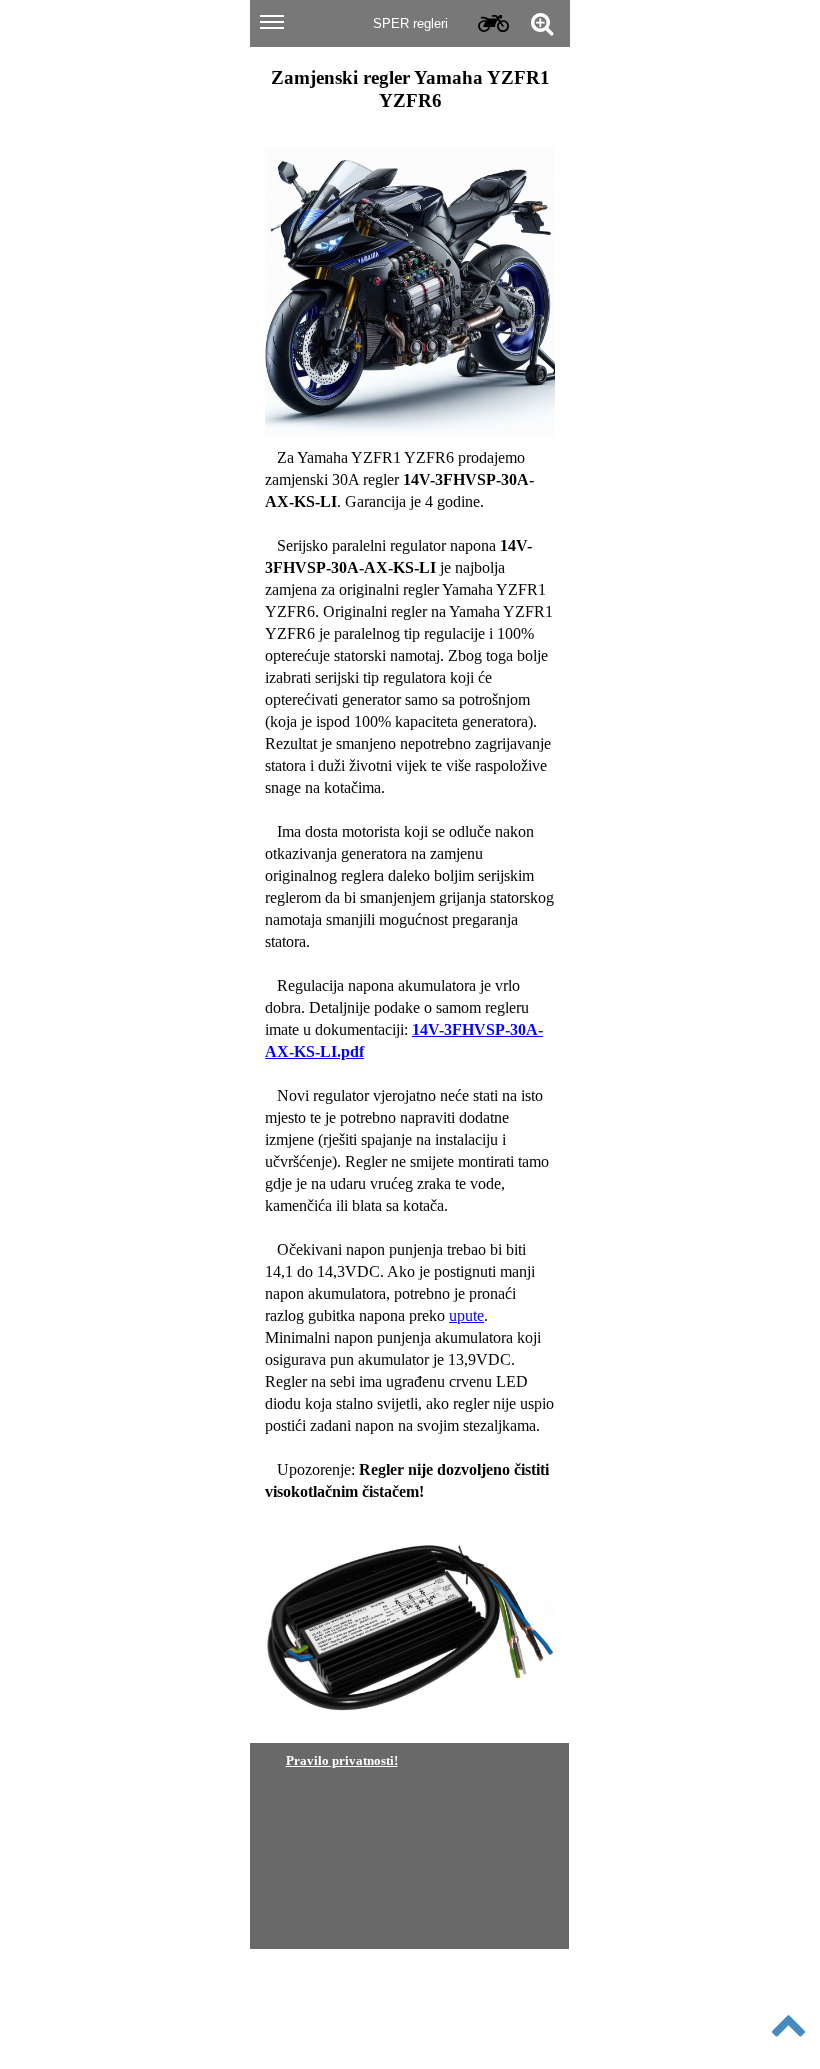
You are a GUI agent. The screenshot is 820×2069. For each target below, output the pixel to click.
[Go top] (787, 2023)
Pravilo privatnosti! (342, 1760)
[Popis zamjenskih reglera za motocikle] (491, 23)
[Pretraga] (541, 23)
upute (466, 1315)
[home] (408, 33)
